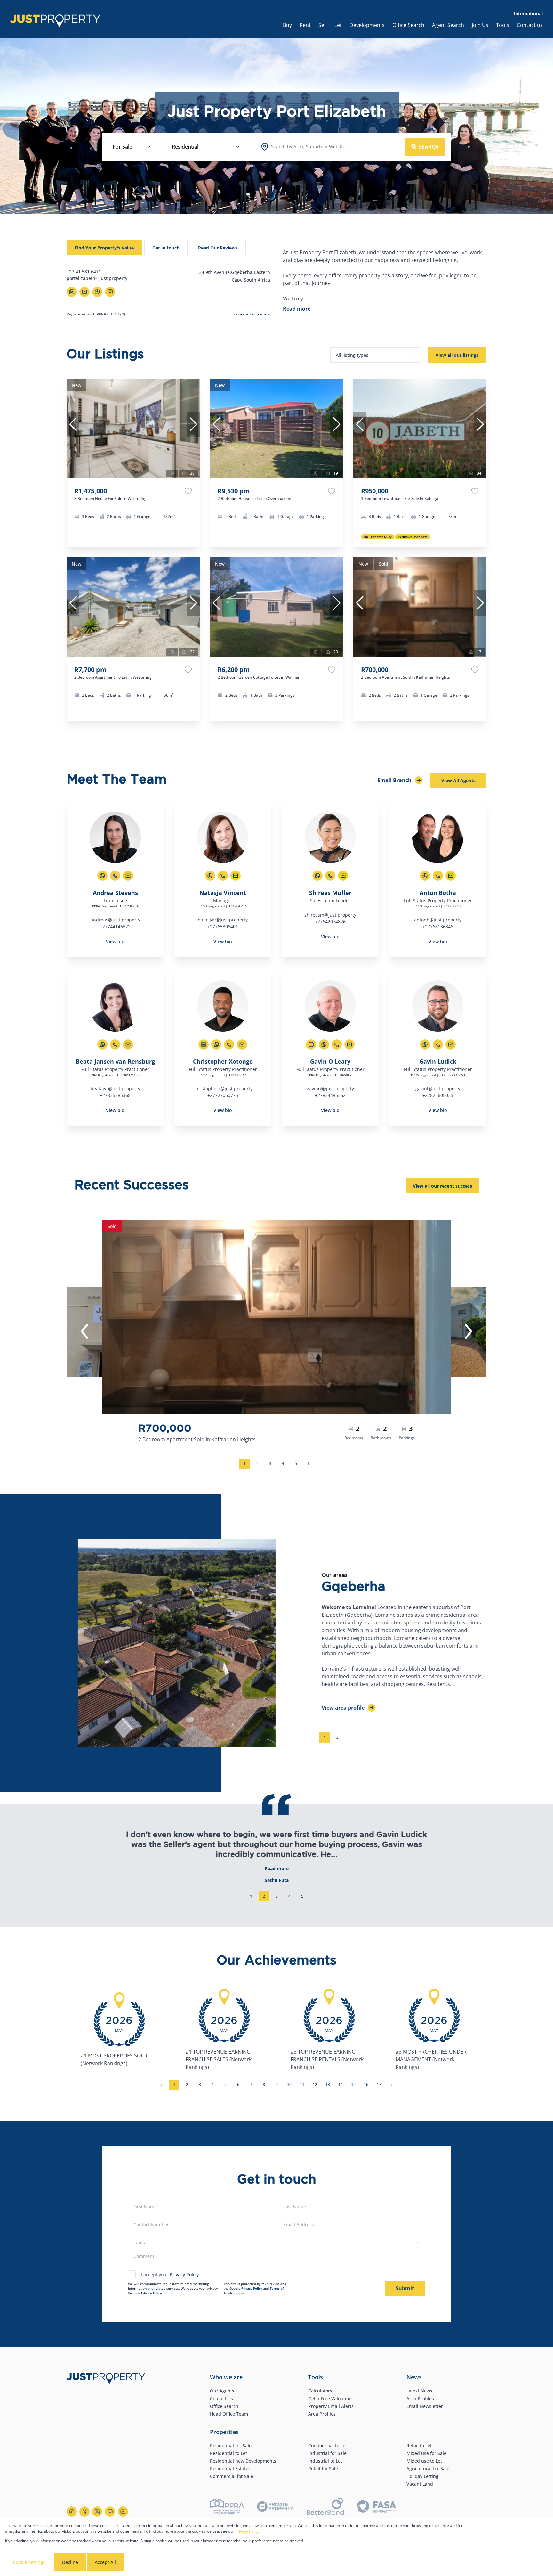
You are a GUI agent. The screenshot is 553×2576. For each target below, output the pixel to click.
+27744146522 (115, 926)
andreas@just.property (115, 920)
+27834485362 (330, 1095)
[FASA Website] (377, 2507)
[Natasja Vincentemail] (236, 876)
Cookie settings (29, 2562)
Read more (297, 309)
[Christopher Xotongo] (223, 1006)
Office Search (224, 2406)
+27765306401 (223, 926)
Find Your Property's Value (104, 248)
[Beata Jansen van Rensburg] (115, 1006)
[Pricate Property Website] (275, 2507)
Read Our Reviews (218, 248)
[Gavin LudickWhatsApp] (425, 1044)
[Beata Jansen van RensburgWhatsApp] (102, 1044)
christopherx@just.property (223, 1088)
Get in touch (166, 248)
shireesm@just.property (330, 915)
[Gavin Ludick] (438, 1006)
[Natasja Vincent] (223, 837)
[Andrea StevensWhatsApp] (102, 876)
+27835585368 (115, 1095)
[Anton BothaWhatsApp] (425, 876)
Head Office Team (229, 2414)
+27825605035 (438, 1095)
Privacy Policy (184, 2274)
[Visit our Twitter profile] (84, 2512)
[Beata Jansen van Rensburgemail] (128, 1044)
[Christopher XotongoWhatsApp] (216, 1044)
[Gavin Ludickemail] (451, 1044)
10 (289, 2085)
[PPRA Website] (227, 2507)
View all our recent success (442, 1186)
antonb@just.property (438, 920)
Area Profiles (322, 2414)
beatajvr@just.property (115, 1088)
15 (353, 2085)
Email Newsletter (425, 2406)
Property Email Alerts (331, 2406)
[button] (73, 424)
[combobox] (309, 147)
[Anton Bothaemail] (451, 876)
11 (302, 2085)
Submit (405, 2288)
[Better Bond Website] (325, 2507)
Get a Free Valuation (330, 2398)
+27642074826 (330, 922)
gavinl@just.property (438, 1088)
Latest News (419, 2391)
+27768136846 (438, 926)
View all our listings (457, 355)
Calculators (320, 2391)
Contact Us (221, 2398)
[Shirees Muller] (330, 837)
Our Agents (222, 2391)
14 (341, 2085)
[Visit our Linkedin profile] (97, 2512)
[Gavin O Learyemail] (349, 1044)
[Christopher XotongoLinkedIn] (204, 1044)
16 (366, 2085)
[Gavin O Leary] (330, 1006)
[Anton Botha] (438, 837)
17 (379, 2085)
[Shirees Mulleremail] (343, 876)
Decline (70, 2562)
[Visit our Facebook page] (72, 2512)
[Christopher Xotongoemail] (242, 1044)
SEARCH (429, 147)
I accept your (170, 2274)
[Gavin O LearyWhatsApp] (324, 1044)
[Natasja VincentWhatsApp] (210, 876)
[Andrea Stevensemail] (128, 876)
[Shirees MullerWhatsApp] (317, 876)
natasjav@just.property (223, 920)
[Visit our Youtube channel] (123, 2512)
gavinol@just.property (330, 1088)
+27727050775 (223, 1095)
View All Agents (458, 780)
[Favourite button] (188, 491)
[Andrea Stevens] (115, 837)
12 (315, 2085)
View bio (115, 941)
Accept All (105, 2562)
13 (328, 2085)
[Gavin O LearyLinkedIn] (311, 1044)
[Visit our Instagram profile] (110, 2512)
